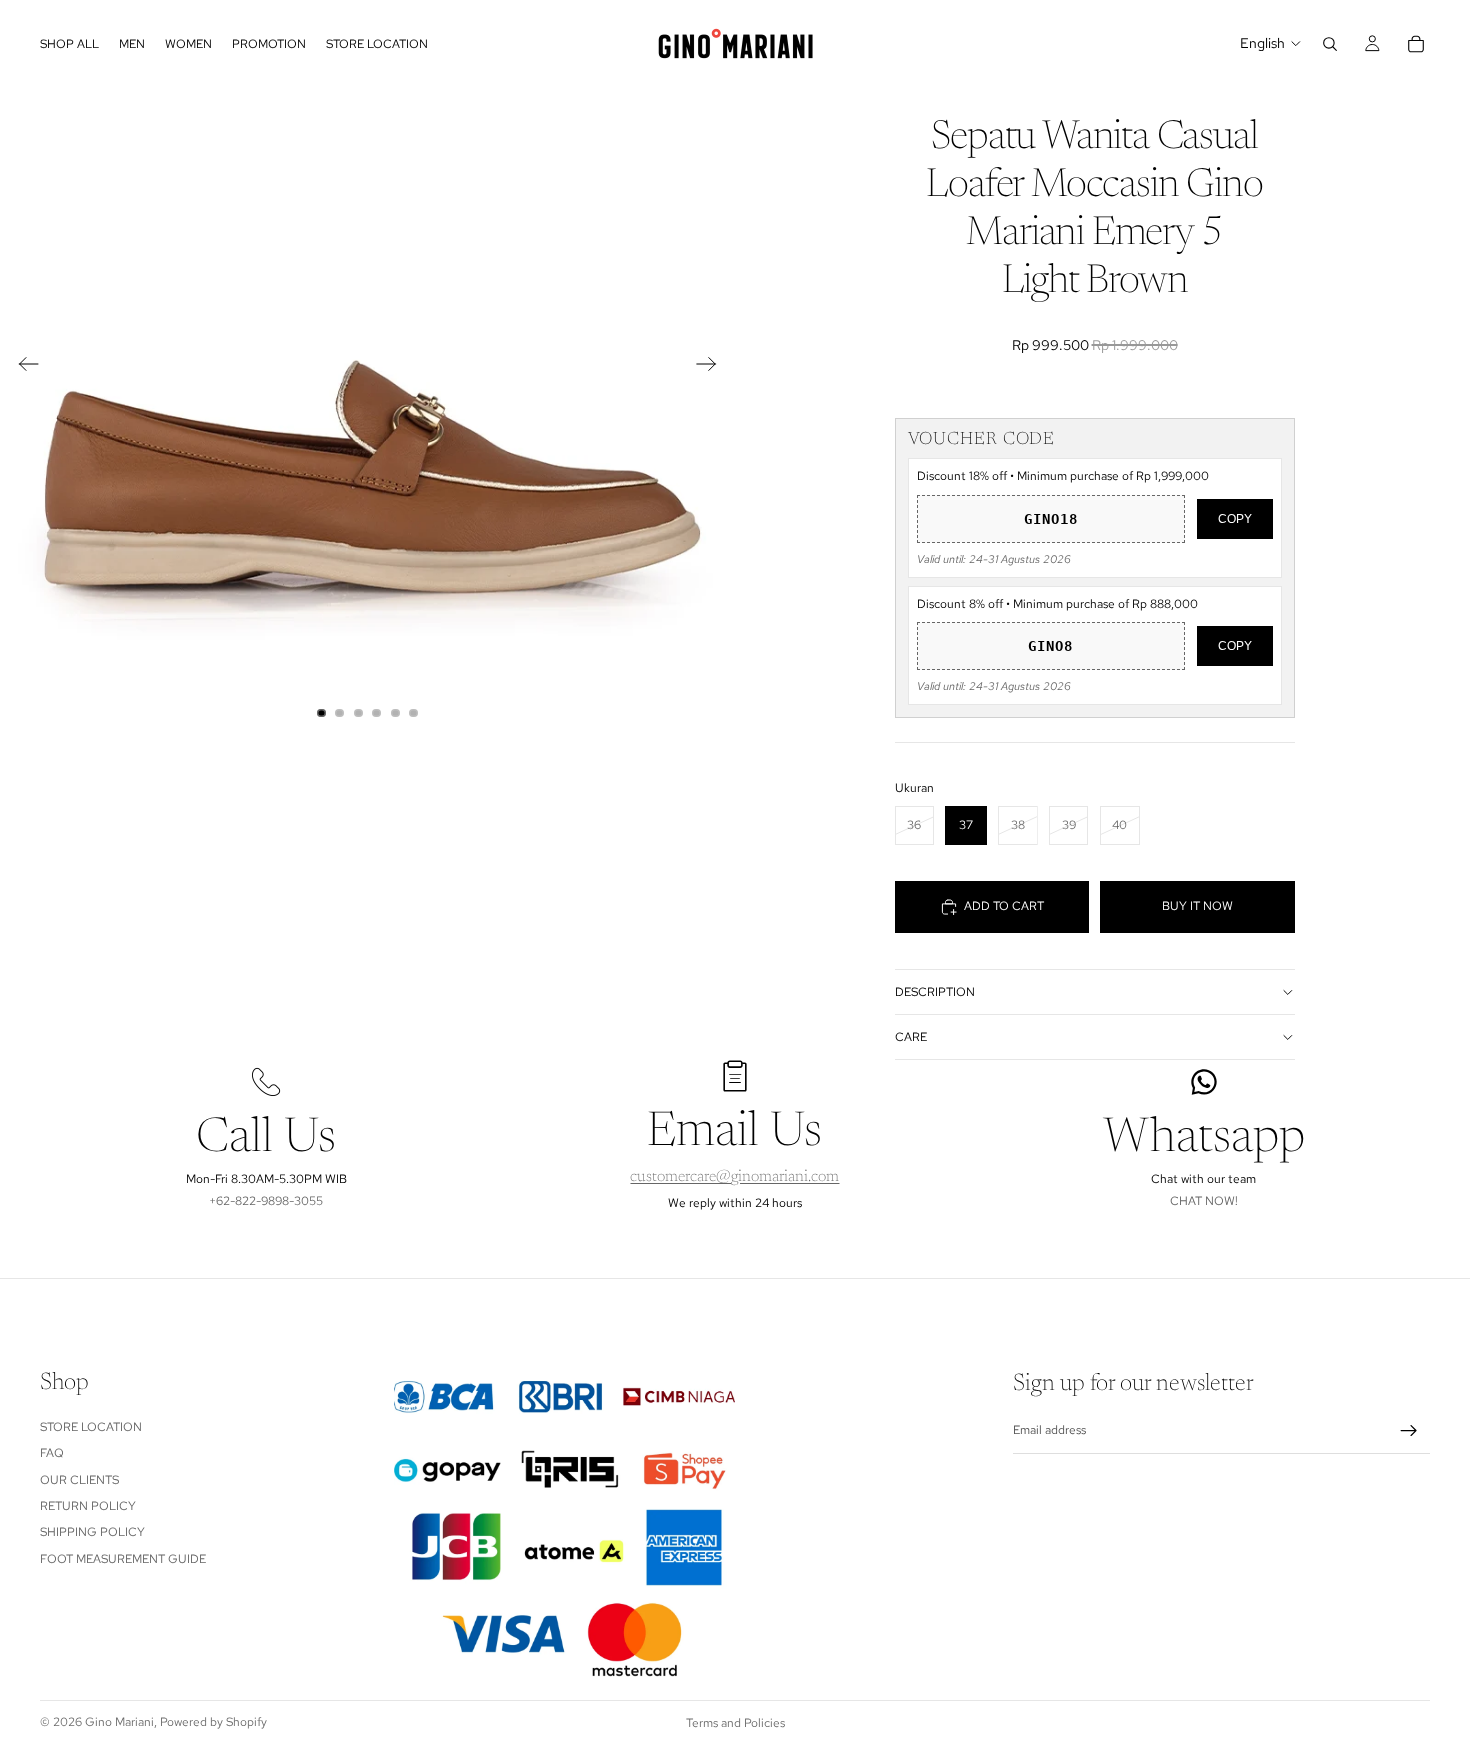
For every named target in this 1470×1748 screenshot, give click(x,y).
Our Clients (79, 1479)
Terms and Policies (735, 1723)
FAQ (52, 1453)
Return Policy (88, 1505)
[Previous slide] (22, 368)
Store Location (91, 1426)
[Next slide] (712, 368)
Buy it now (1197, 906)
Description (935, 992)
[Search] (1330, 44)
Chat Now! (1204, 1201)
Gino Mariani (119, 1722)
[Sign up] (1409, 1430)
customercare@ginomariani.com (734, 1177)
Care (911, 1037)
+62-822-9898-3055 (266, 1201)
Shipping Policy (92, 1532)
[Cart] (1416, 44)
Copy (1235, 519)
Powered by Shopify (213, 1722)
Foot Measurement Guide (123, 1558)
